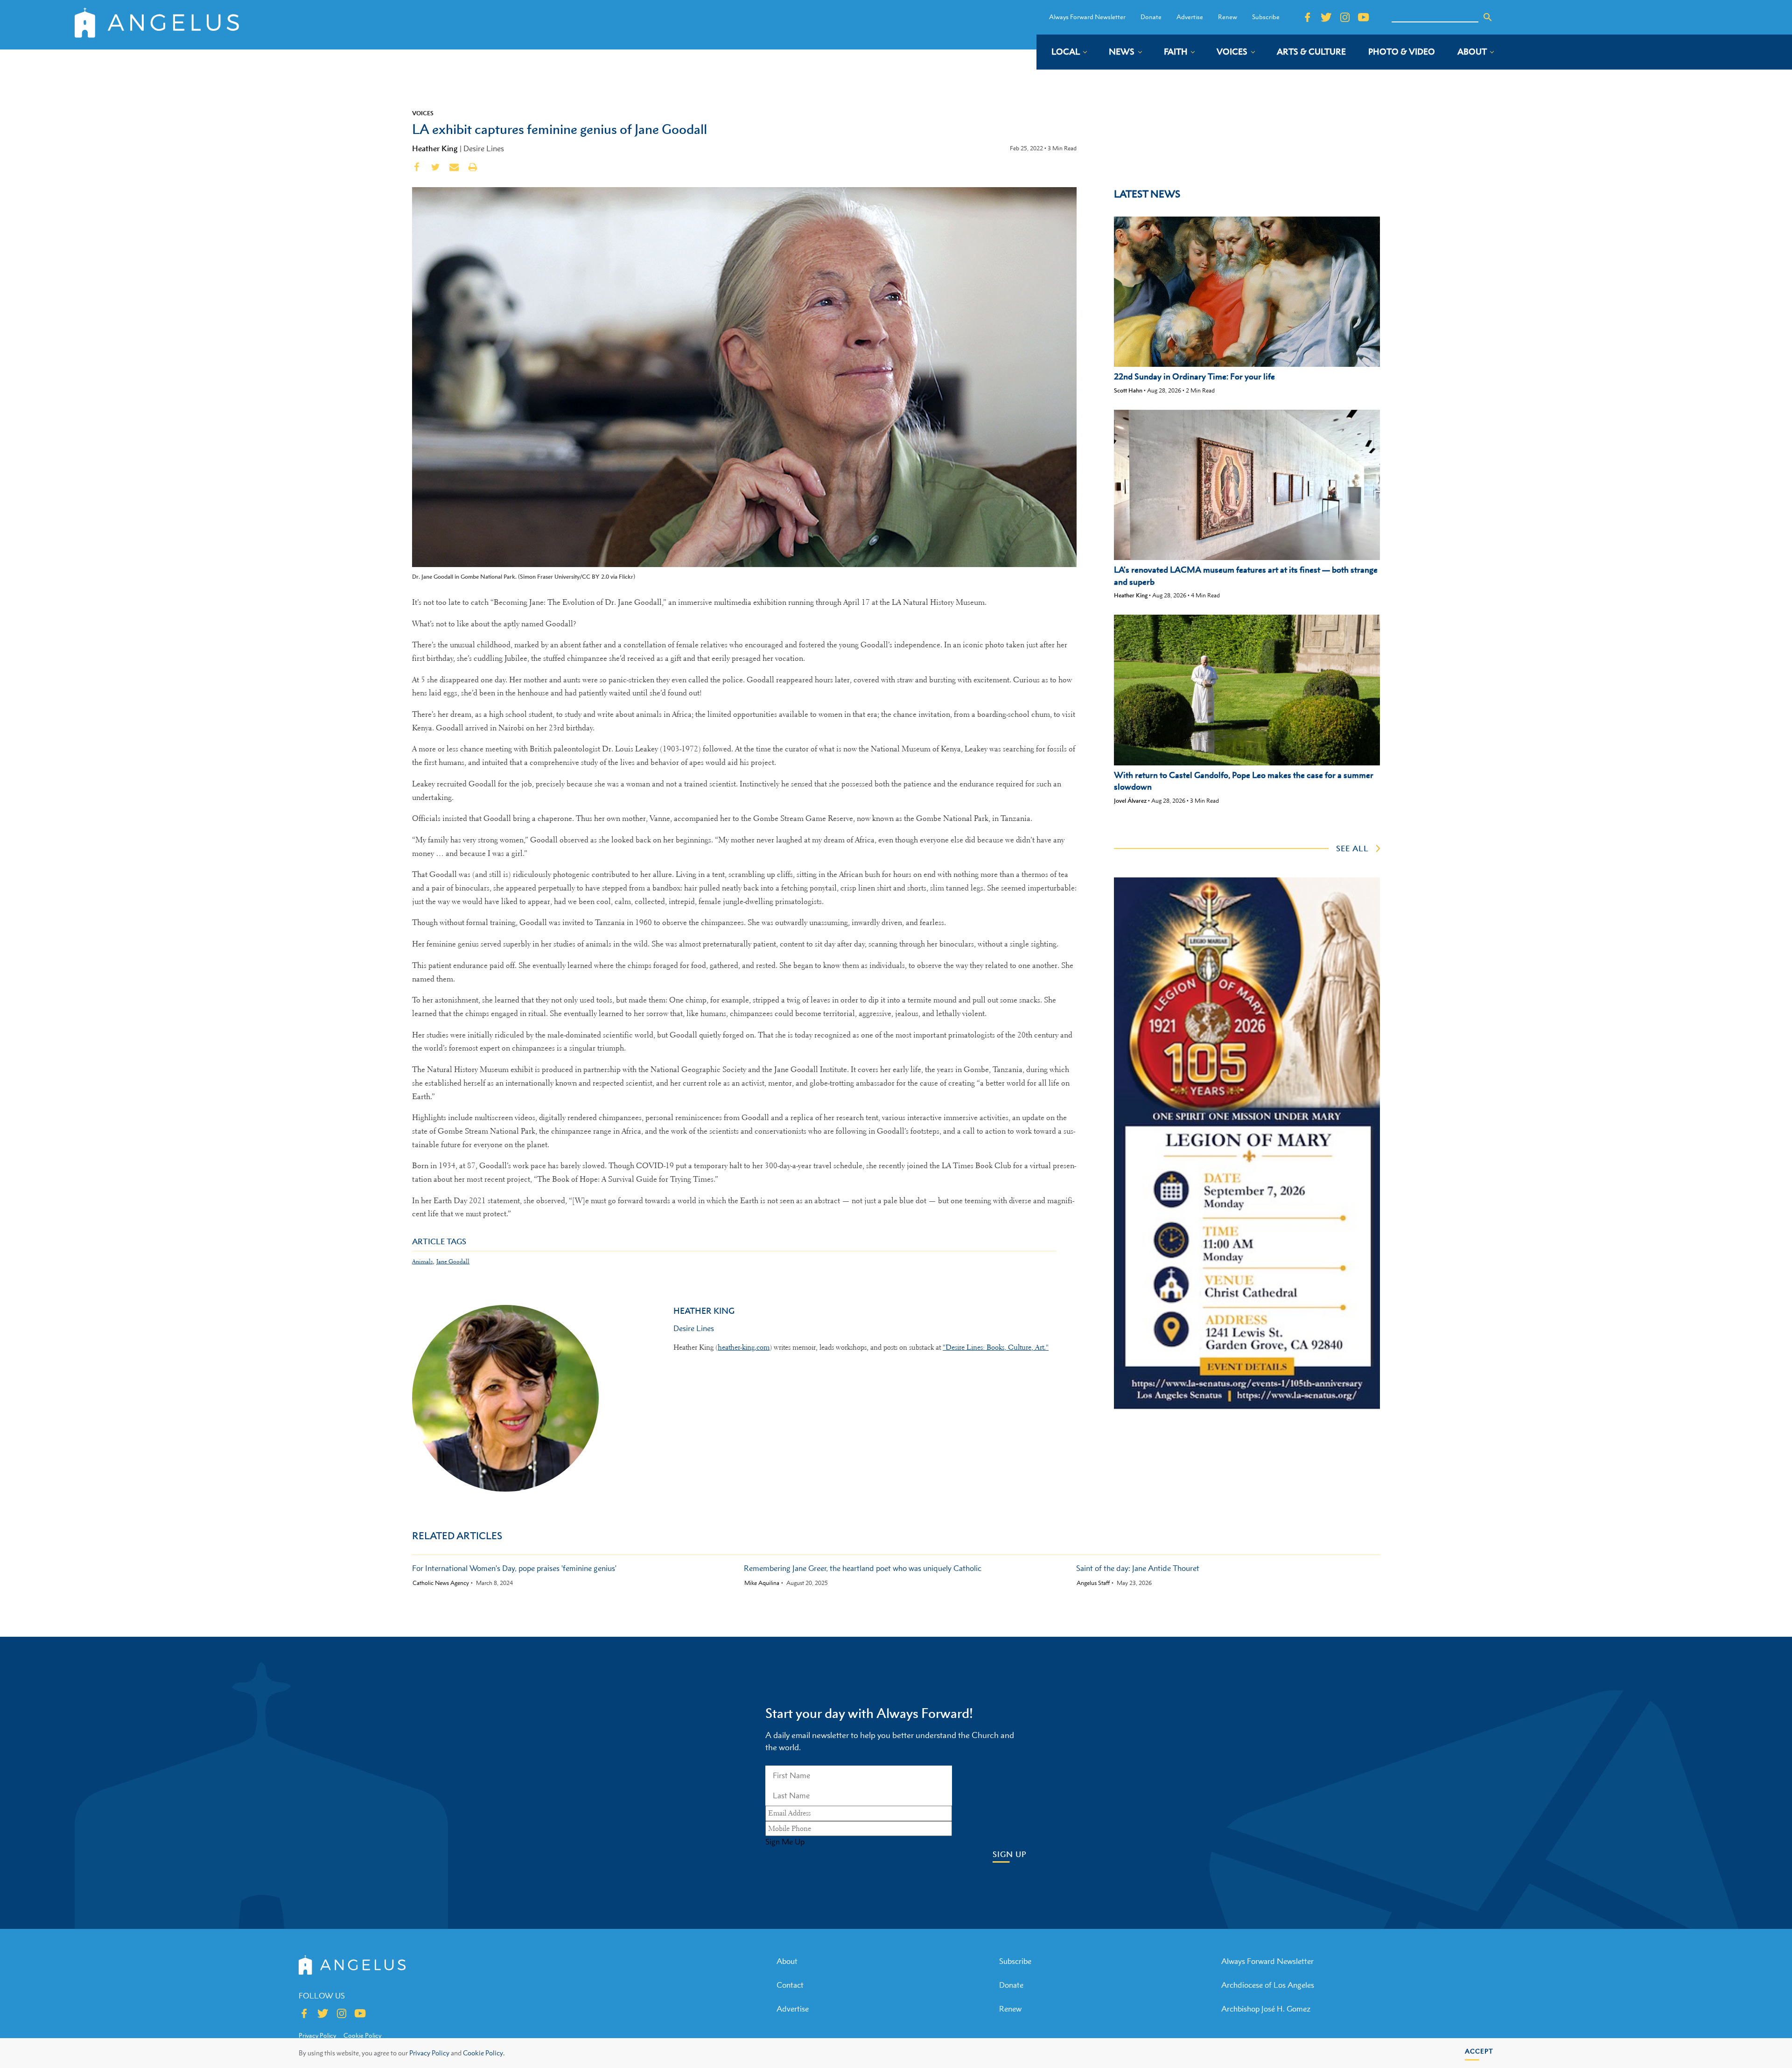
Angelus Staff (1093, 1583)
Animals (422, 1261)
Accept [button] (1479, 2051)
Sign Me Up (785, 1842)
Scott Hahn (1128, 390)
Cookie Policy (362, 2035)
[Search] (1488, 17)
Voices (423, 113)
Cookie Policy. (484, 2053)
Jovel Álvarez (1130, 801)
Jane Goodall (453, 1261)
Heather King (435, 148)
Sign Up (1010, 1854)
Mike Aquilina (762, 1583)
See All (1352, 848)
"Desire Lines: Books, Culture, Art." (996, 1347)
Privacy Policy (429, 2053)
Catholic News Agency (441, 1583)
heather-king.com (744, 1347)
